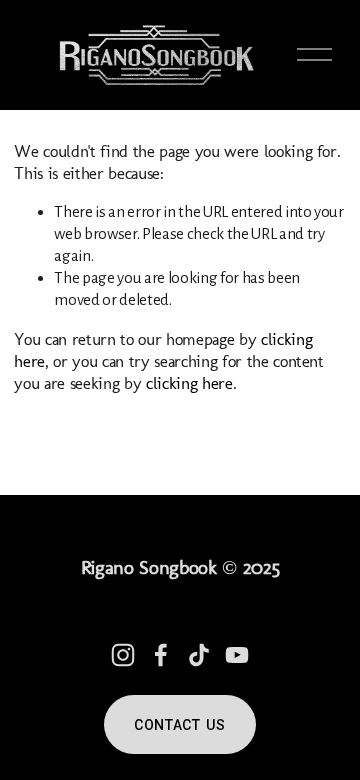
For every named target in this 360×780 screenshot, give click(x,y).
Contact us (180, 725)
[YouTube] (237, 655)
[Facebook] (161, 655)
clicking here (189, 383)
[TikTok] (199, 655)
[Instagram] (123, 655)
